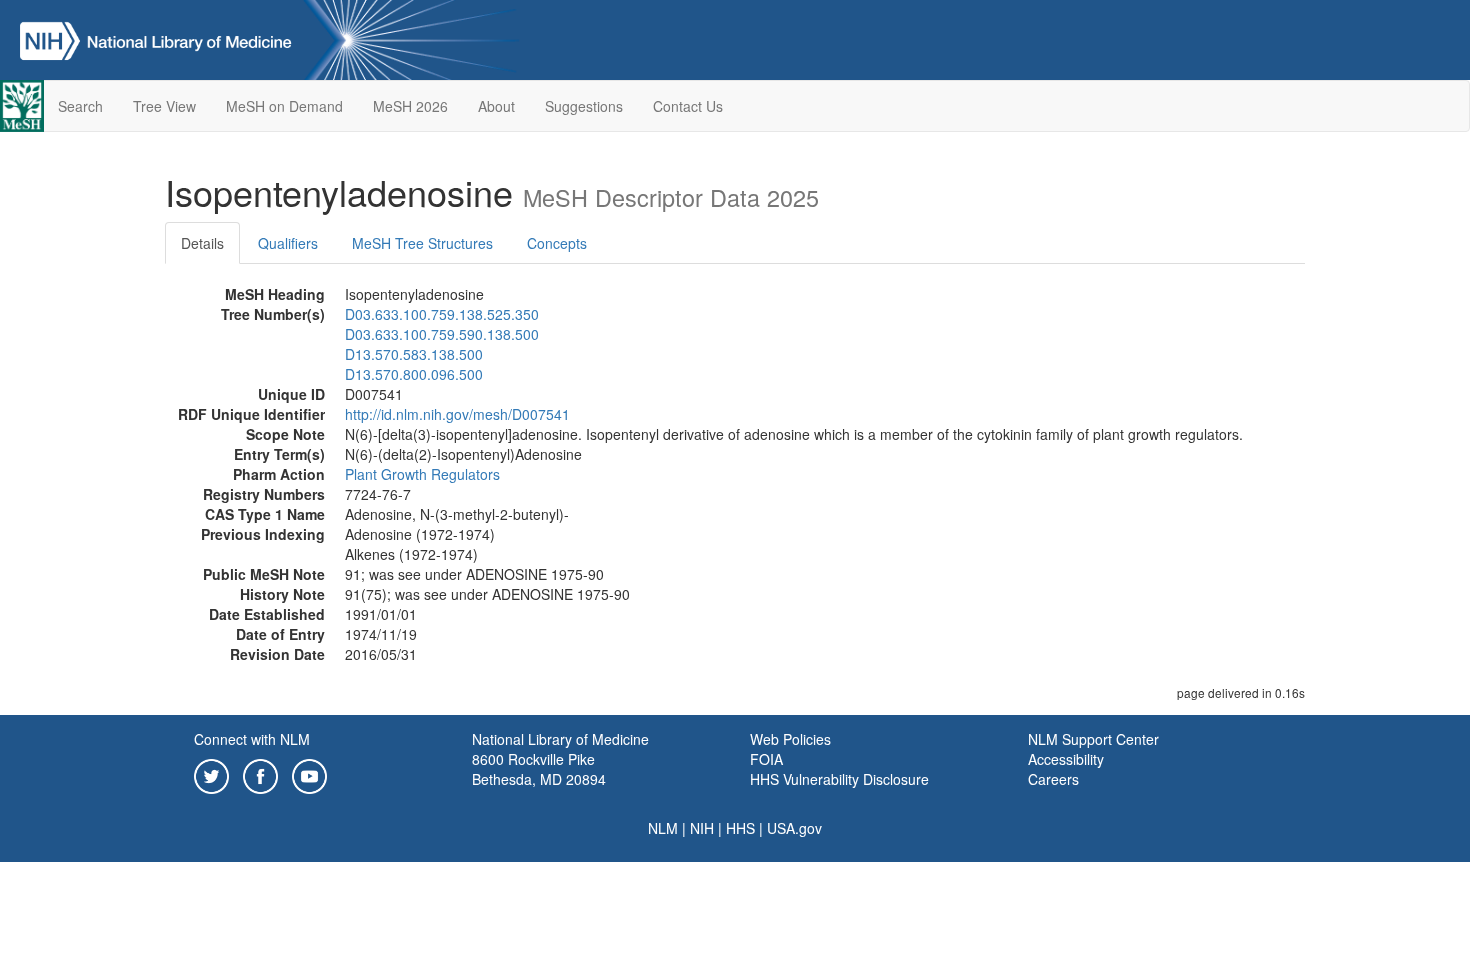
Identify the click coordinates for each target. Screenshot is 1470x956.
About (496, 106)
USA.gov (794, 828)
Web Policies (790, 739)
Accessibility (1066, 759)
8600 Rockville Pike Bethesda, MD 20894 (539, 769)
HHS (740, 828)
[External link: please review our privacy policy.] (211, 774)
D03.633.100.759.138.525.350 (442, 314)
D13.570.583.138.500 (414, 354)
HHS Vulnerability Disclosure (839, 779)
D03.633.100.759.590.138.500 (442, 334)
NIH (702, 828)
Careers (1053, 779)
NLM (663, 828)
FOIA (766, 759)
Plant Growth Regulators (422, 474)
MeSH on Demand (284, 106)
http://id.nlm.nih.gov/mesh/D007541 (457, 414)
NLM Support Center (1093, 739)
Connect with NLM (252, 739)
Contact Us (688, 106)
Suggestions (584, 106)
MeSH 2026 (410, 106)
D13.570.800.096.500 (414, 374)
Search (80, 106)
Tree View (164, 106)
